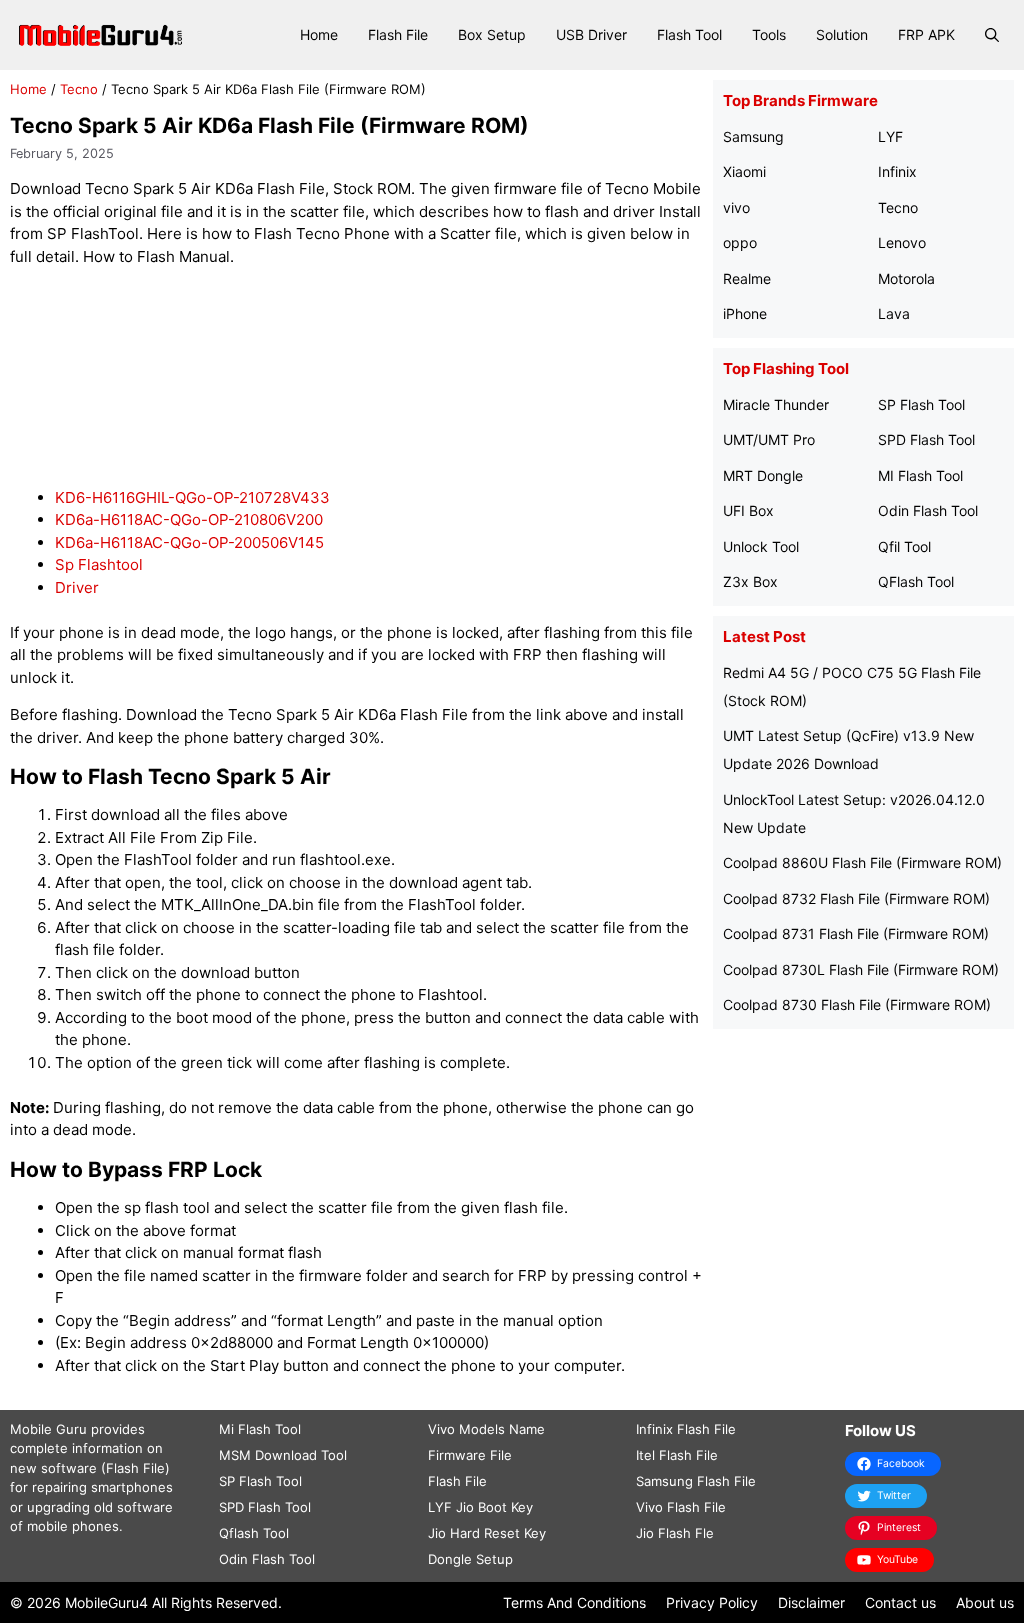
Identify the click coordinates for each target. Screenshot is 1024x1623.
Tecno (79, 89)
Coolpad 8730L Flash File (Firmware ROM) (861, 969)
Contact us (900, 1602)
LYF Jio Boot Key (480, 1507)
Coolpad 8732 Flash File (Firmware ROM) (856, 898)
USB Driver (591, 34)
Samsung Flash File (696, 1481)
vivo (736, 207)
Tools (769, 34)
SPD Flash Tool (926, 439)
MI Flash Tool (920, 475)
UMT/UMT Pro (769, 439)
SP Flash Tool (921, 404)
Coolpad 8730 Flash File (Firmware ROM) (857, 1004)
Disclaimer (811, 1602)
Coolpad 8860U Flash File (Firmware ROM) (862, 862)
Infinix (897, 171)
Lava (894, 313)
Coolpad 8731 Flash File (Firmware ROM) (856, 933)
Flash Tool (689, 34)
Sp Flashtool (99, 564)
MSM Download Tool (283, 1455)
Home (319, 34)
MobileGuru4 (106, 1602)
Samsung (753, 136)
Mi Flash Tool (260, 1429)
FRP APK (926, 34)
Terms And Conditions (574, 1602)
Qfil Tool (904, 546)
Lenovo (902, 242)
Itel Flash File (677, 1455)
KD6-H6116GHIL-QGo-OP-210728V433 (192, 497)
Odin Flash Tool (928, 510)
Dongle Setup (470, 1559)
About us (985, 1602)
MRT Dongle (763, 475)
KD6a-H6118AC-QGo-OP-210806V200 (189, 519)
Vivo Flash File (681, 1507)
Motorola (906, 278)
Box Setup (492, 34)
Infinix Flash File (686, 1429)
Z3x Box (750, 581)
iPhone (745, 313)
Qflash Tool (254, 1533)
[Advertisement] (374, 377)
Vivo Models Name (486, 1429)
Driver (77, 587)
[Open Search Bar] (992, 35)
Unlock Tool (761, 546)
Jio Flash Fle (675, 1533)
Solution (842, 34)
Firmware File (470, 1455)
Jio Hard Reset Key (487, 1533)
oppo (740, 242)
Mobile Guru (48, 1429)
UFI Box (748, 510)
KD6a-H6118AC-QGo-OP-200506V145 (189, 542)
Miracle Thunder (776, 404)
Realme (747, 278)
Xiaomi (744, 171)
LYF (890, 136)
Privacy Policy (712, 1602)
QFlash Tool (916, 581)
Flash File (398, 34)
